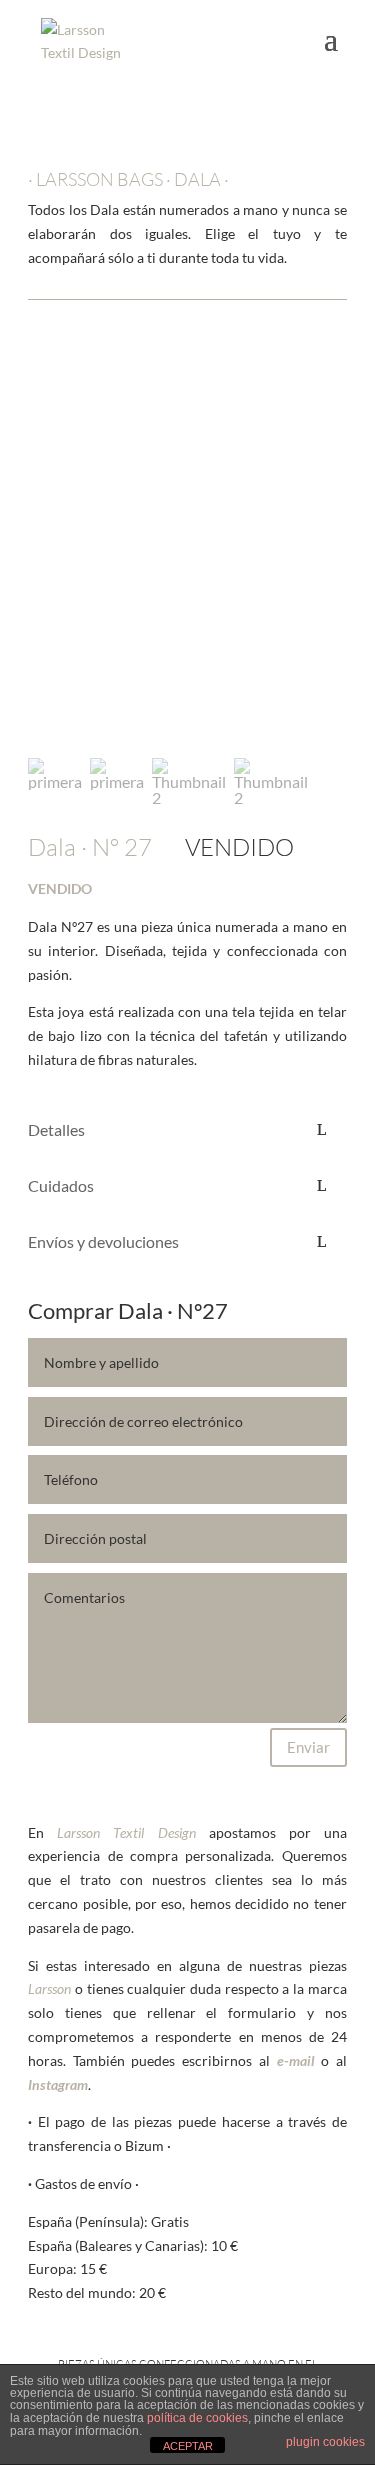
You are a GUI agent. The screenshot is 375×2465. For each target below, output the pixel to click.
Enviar (308, 1747)
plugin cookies (325, 2442)
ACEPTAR (188, 2446)
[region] (187, 579)
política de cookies (197, 2418)
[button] (51, 552)
